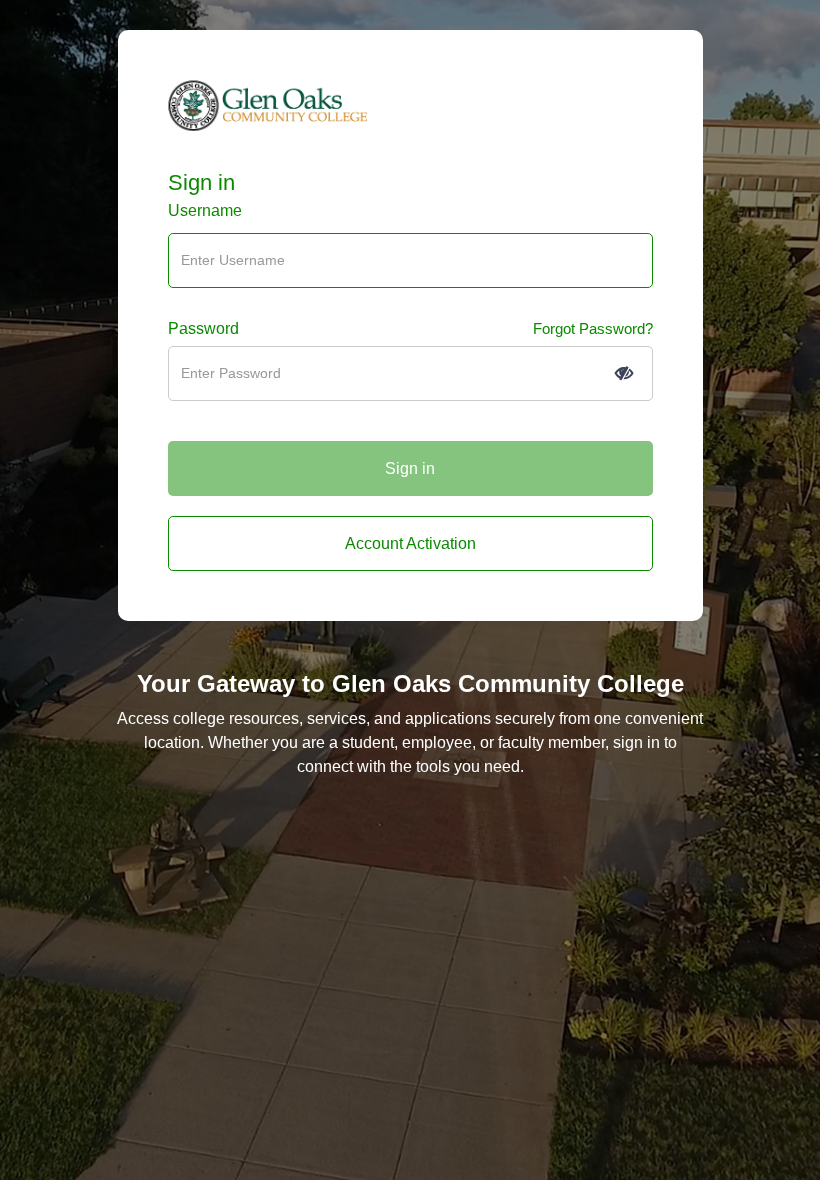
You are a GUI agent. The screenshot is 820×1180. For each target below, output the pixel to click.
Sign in (201, 183)
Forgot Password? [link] (593, 328)
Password (203, 328)
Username (205, 210)
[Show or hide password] (624, 373)
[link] (410, 543)
